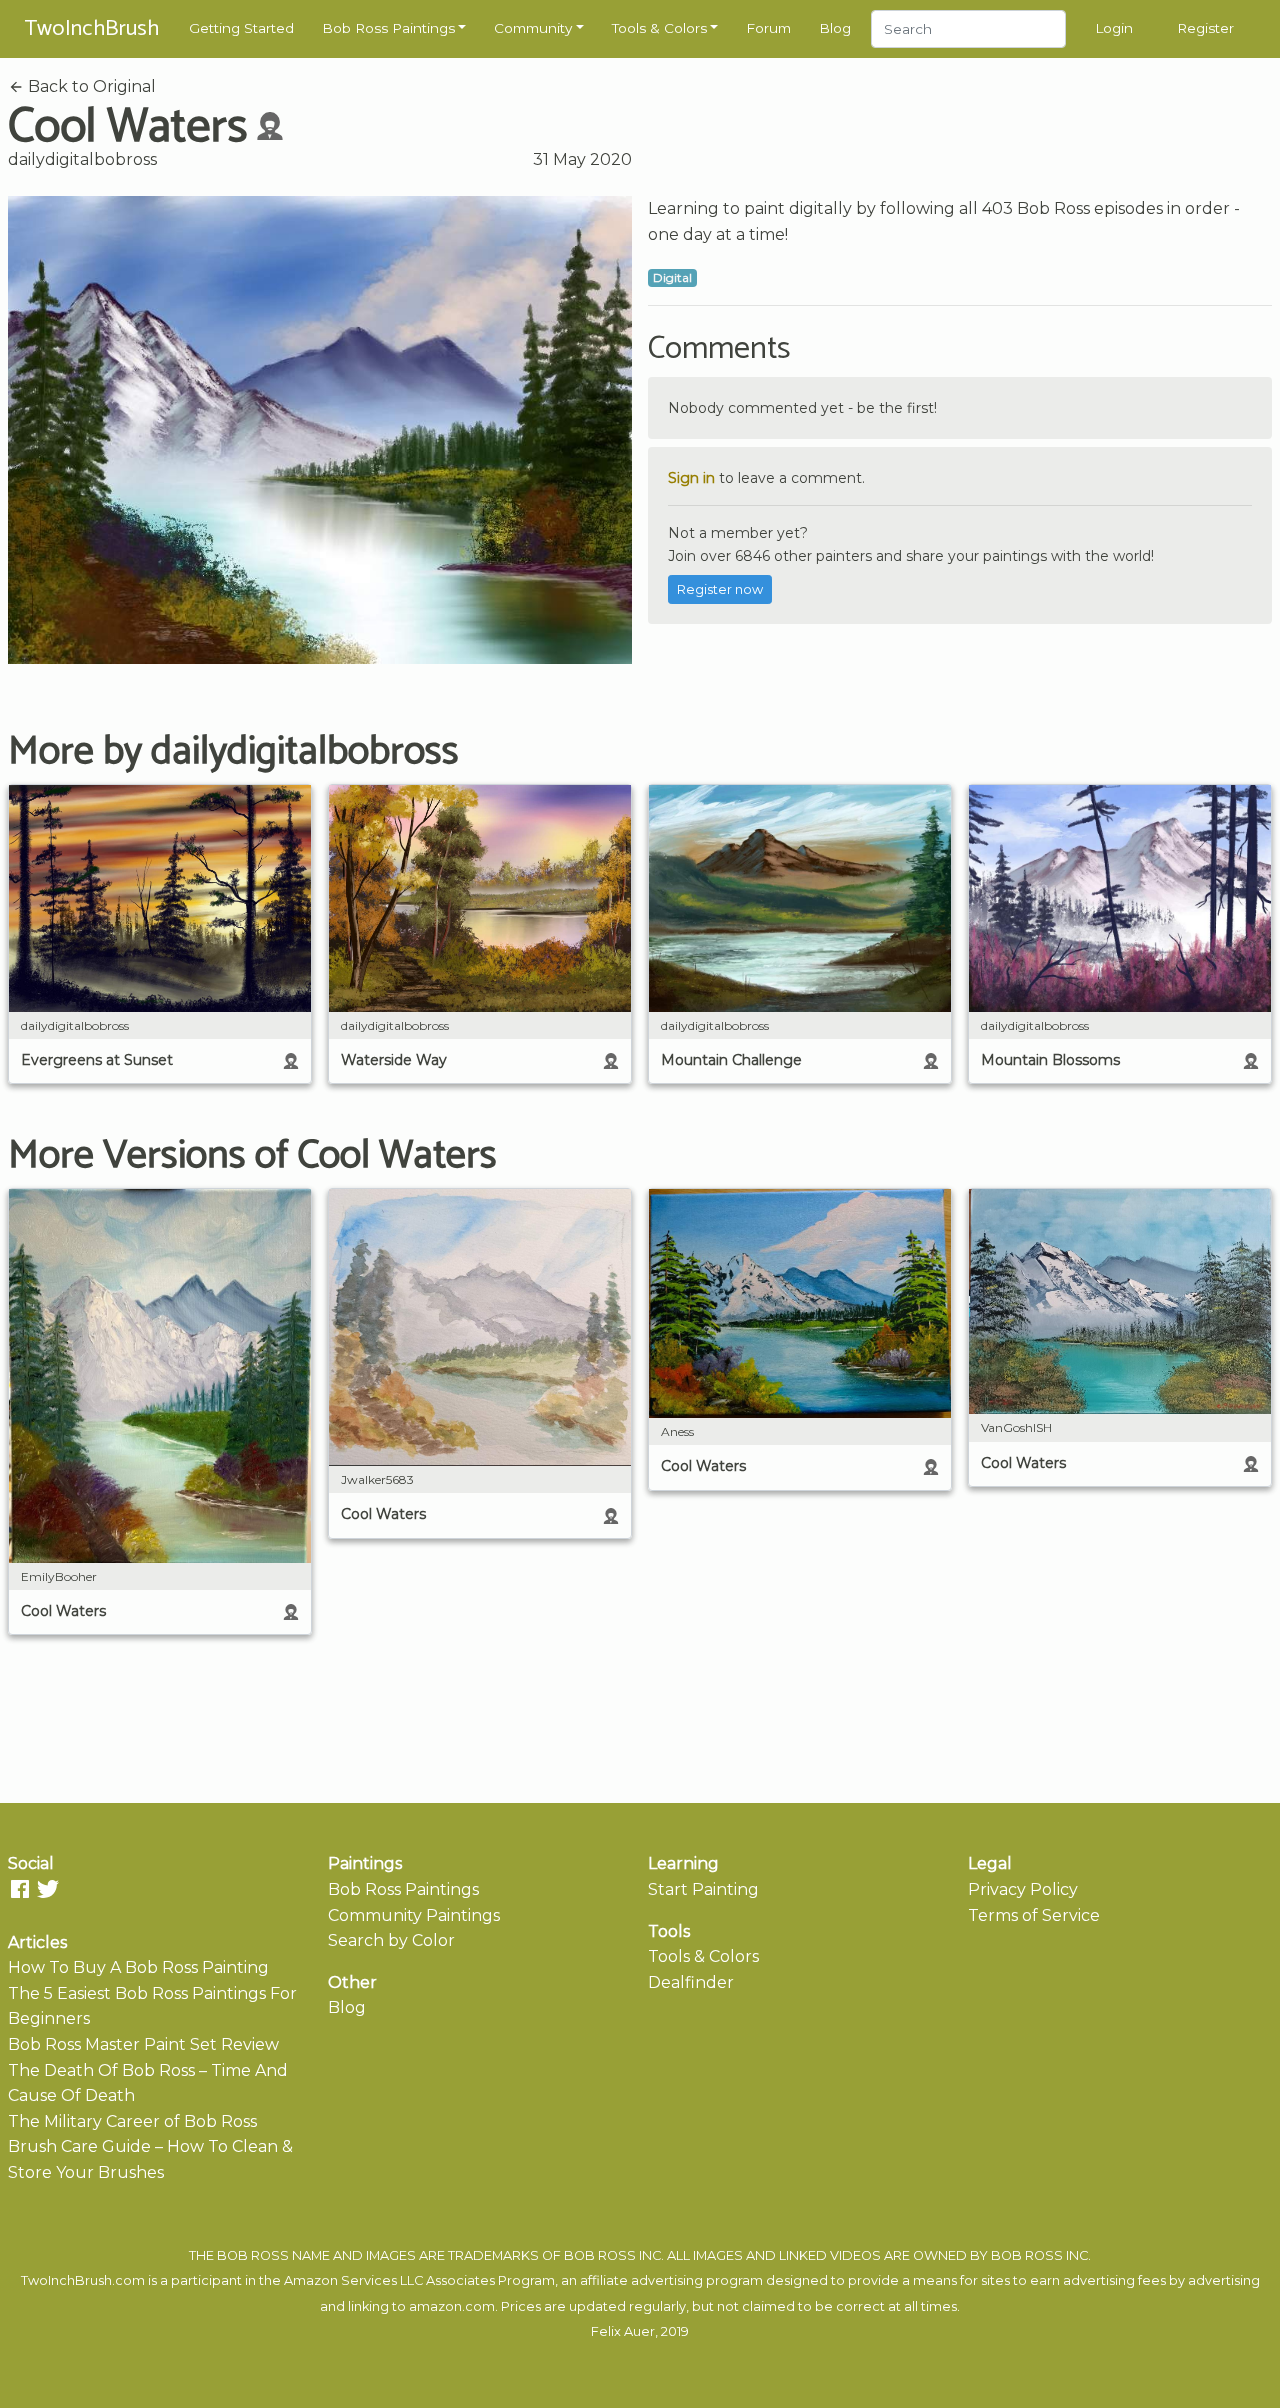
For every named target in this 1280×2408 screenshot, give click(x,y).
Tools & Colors (659, 28)
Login (1114, 28)
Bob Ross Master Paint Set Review (143, 2044)
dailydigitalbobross (82, 159)
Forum (768, 28)
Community (533, 28)
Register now (720, 589)
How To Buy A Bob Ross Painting (138, 1967)
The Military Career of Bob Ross (132, 2121)
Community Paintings (414, 1915)
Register (1205, 28)
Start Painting (703, 1889)
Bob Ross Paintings (388, 28)
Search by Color (391, 1940)
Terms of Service (1034, 1915)
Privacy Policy (1023, 1889)
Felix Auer (623, 2331)
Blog (835, 28)
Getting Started (241, 28)
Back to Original (90, 86)
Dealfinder (691, 1982)
